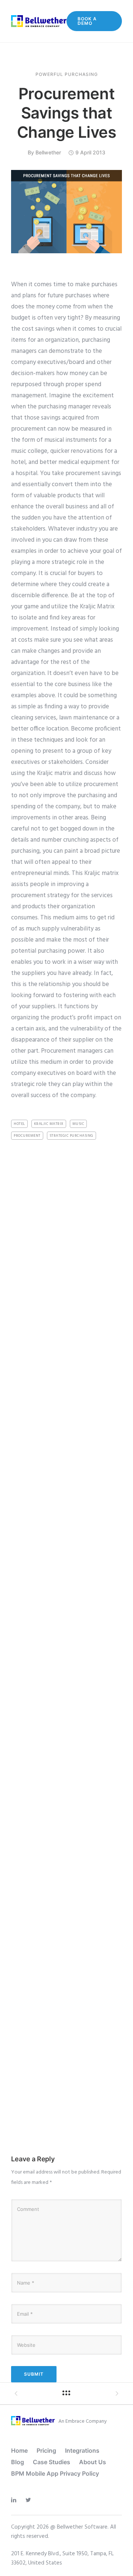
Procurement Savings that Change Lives (67, 113)
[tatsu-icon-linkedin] (16, 2500)
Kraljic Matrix (49, 1124)
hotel (19, 1124)
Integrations (82, 2450)
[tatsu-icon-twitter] (30, 2500)
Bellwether (48, 152)
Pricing (46, 2450)
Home (19, 2450)
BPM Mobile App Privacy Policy (55, 2473)
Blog (18, 2462)
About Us (93, 2462)
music (79, 1124)
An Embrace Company (83, 2421)
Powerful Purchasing (67, 74)
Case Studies (52, 2462)
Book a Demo (87, 21)
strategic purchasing (71, 1136)
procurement (27, 1136)
